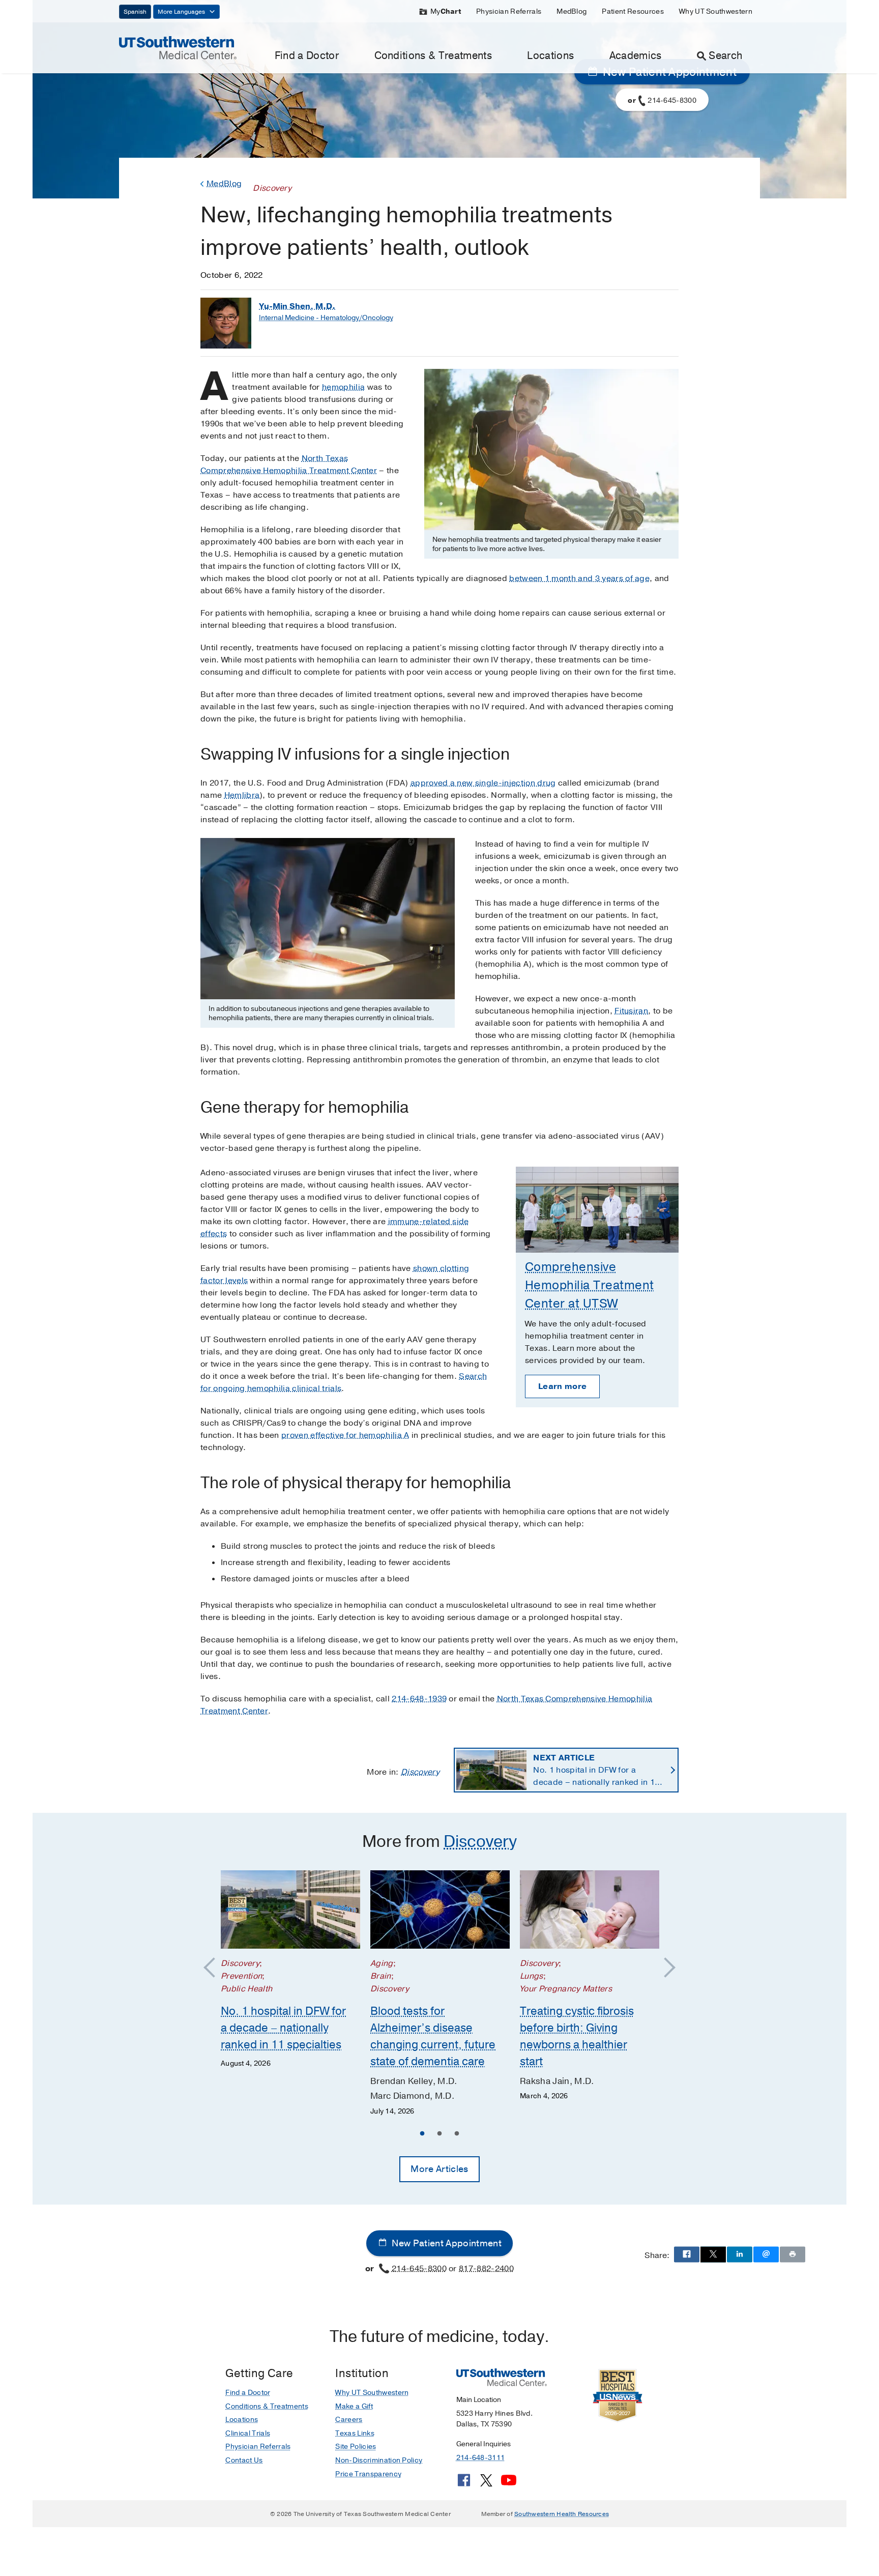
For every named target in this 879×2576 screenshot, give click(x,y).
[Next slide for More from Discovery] (665, 1968)
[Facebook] (464, 2484)
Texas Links (355, 2433)
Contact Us (244, 2460)
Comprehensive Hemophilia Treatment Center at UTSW (590, 1285)
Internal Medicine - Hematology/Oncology (326, 318)
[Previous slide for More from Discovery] (214, 1968)
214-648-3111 (480, 2458)
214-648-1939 (419, 1699)
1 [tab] (422, 2135)
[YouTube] (509, 2484)
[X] (486, 2484)
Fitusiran (631, 1011)
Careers (349, 2420)
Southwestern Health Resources (562, 2514)
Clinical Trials (248, 2433)
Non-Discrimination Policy (379, 2460)
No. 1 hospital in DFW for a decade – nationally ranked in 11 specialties (596, 1770)
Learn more (562, 1386)
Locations (550, 56)
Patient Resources (633, 11)
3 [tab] (457, 2135)
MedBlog (572, 11)
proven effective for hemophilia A (345, 1435)
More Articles (439, 2169)
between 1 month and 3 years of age (579, 578)
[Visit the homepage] (178, 47)
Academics (636, 56)
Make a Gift (354, 2406)
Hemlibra (242, 795)
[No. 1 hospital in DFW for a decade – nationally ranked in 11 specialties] (290, 1909)
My (446, 11)
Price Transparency (368, 2474)
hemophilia (343, 387)
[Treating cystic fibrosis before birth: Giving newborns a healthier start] (590, 1909)
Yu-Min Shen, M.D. (297, 306)
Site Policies (356, 2447)
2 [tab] (439, 2135)
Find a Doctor (307, 56)
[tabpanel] (290, 1970)
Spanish (135, 12)
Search (725, 56)
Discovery (420, 1772)
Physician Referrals (509, 11)
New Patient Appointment (446, 2243)
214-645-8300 (419, 2268)
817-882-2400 (486, 2268)
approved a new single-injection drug (483, 783)
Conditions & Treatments (433, 56)
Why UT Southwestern (716, 11)
